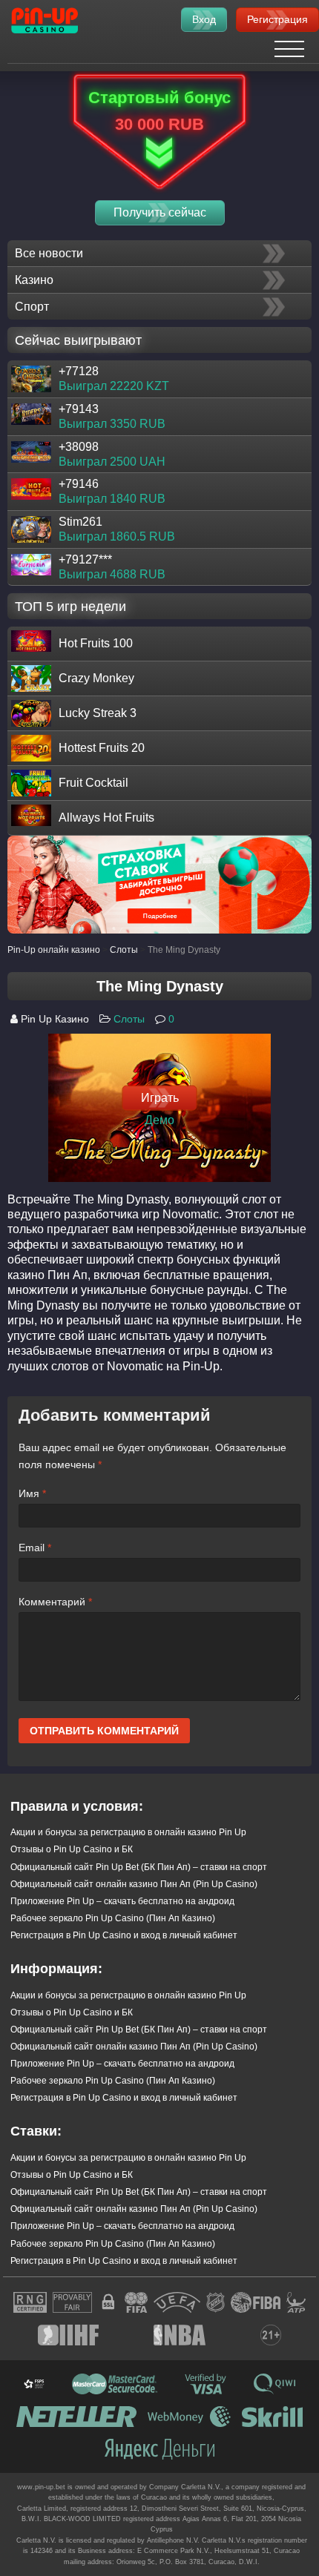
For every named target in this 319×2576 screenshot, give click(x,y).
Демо (159, 1120)
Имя (32, 1493)
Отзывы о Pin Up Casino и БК (72, 1849)
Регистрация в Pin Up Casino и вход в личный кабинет (124, 1935)
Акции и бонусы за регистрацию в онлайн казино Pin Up (128, 1832)
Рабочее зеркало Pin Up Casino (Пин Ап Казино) (113, 1918)
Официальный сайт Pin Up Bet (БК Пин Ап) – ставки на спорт (139, 1867)
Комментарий (55, 1602)
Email (35, 1548)
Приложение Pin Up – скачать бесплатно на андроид (122, 1901)
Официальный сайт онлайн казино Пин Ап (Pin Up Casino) (134, 1884)
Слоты (129, 1019)
